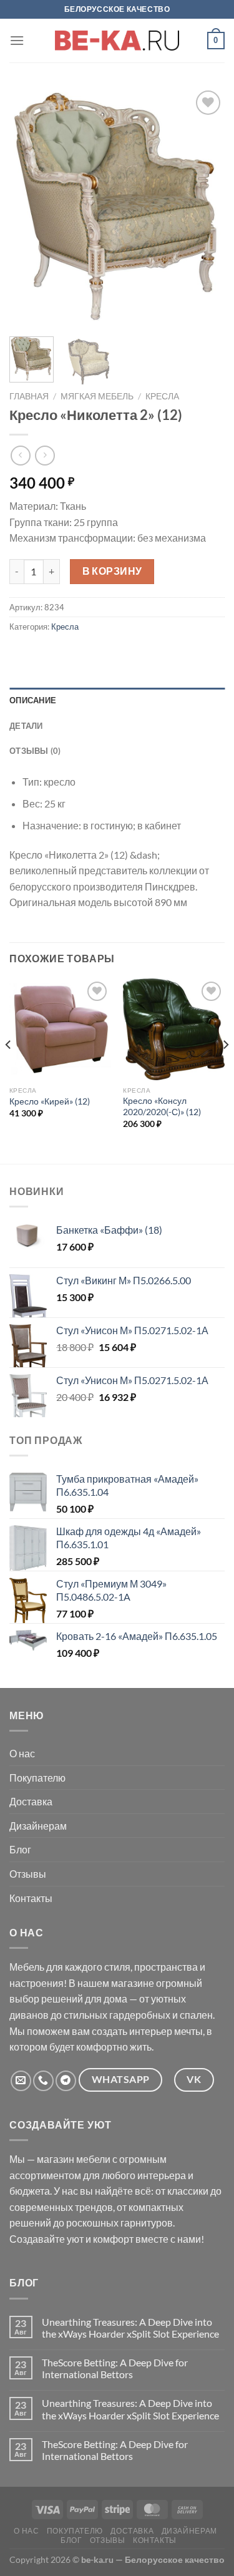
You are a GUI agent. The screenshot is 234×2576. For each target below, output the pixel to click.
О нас (22, 1753)
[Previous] (29, 207)
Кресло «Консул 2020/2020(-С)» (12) (162, 1106)
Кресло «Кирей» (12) (50, 1101)
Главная (29, 396)
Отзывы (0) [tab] (35, 751)
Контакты (31, 1898)
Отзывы (28, 1874)
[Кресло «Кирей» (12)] (60, 1030)
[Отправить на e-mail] (21, 2081)
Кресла (162, 396)
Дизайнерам (38, 1826)
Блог (20, 1849)
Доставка (31, 1801)
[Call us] (43, 2081)
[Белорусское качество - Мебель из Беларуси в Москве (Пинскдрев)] (117, 41)
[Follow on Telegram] (66, 2081)
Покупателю (37, 1778)
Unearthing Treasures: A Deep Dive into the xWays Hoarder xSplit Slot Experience (130, 2328)
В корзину (112, 571)
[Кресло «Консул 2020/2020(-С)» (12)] (174, 1030)
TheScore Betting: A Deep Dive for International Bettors (115, 2368)
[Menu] (17, 40)
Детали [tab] (26, 726)
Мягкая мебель (97, 396)
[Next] (205, 207)
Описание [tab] (33, 700)
